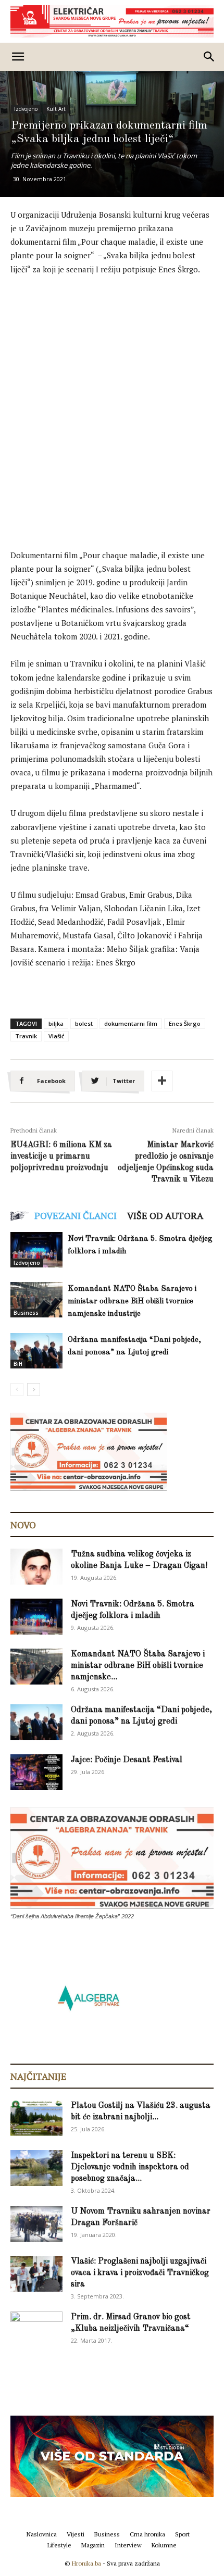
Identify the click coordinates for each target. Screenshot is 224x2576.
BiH (18, 1364)
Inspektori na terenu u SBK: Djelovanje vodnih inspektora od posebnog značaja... (130, 2167)
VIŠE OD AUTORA (165, 1215)
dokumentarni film (131, 1023)
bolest (84, 1023)
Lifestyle (59, 2545)
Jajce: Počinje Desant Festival (127, 1760)
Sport (182, 2534)
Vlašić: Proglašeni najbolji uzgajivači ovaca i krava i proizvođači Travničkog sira (140, 2273)
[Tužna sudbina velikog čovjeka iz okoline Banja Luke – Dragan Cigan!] (36, 1567)
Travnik (26, 1036)
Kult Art (56, 109)
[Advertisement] (112, 401)
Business (26, 1313)
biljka (56, 1023)
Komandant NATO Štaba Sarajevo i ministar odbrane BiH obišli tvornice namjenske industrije (132, 1302)
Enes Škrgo (185, 1023)
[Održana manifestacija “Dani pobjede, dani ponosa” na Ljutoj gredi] (36, 1351)
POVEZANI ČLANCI (76, 1215)
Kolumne (164, 2545)
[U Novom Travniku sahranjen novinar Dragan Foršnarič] (36, 2224)
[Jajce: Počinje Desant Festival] (36, 1772)
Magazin (93, 2545)
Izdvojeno (26, 109)
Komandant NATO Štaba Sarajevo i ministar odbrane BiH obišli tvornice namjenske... (138, 1666)
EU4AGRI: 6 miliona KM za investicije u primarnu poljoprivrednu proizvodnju (61, 1157)
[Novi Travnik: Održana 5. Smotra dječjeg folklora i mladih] (36, 1250)
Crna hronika (147, 2534)
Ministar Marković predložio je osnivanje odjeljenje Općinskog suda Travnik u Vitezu (166, 1162)
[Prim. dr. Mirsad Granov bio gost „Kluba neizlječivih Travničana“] (36, 2328)
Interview (128, 2545)
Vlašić (56, 1036)
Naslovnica (42, 2534)
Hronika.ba (86, 2563)
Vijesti (76, 2534)
